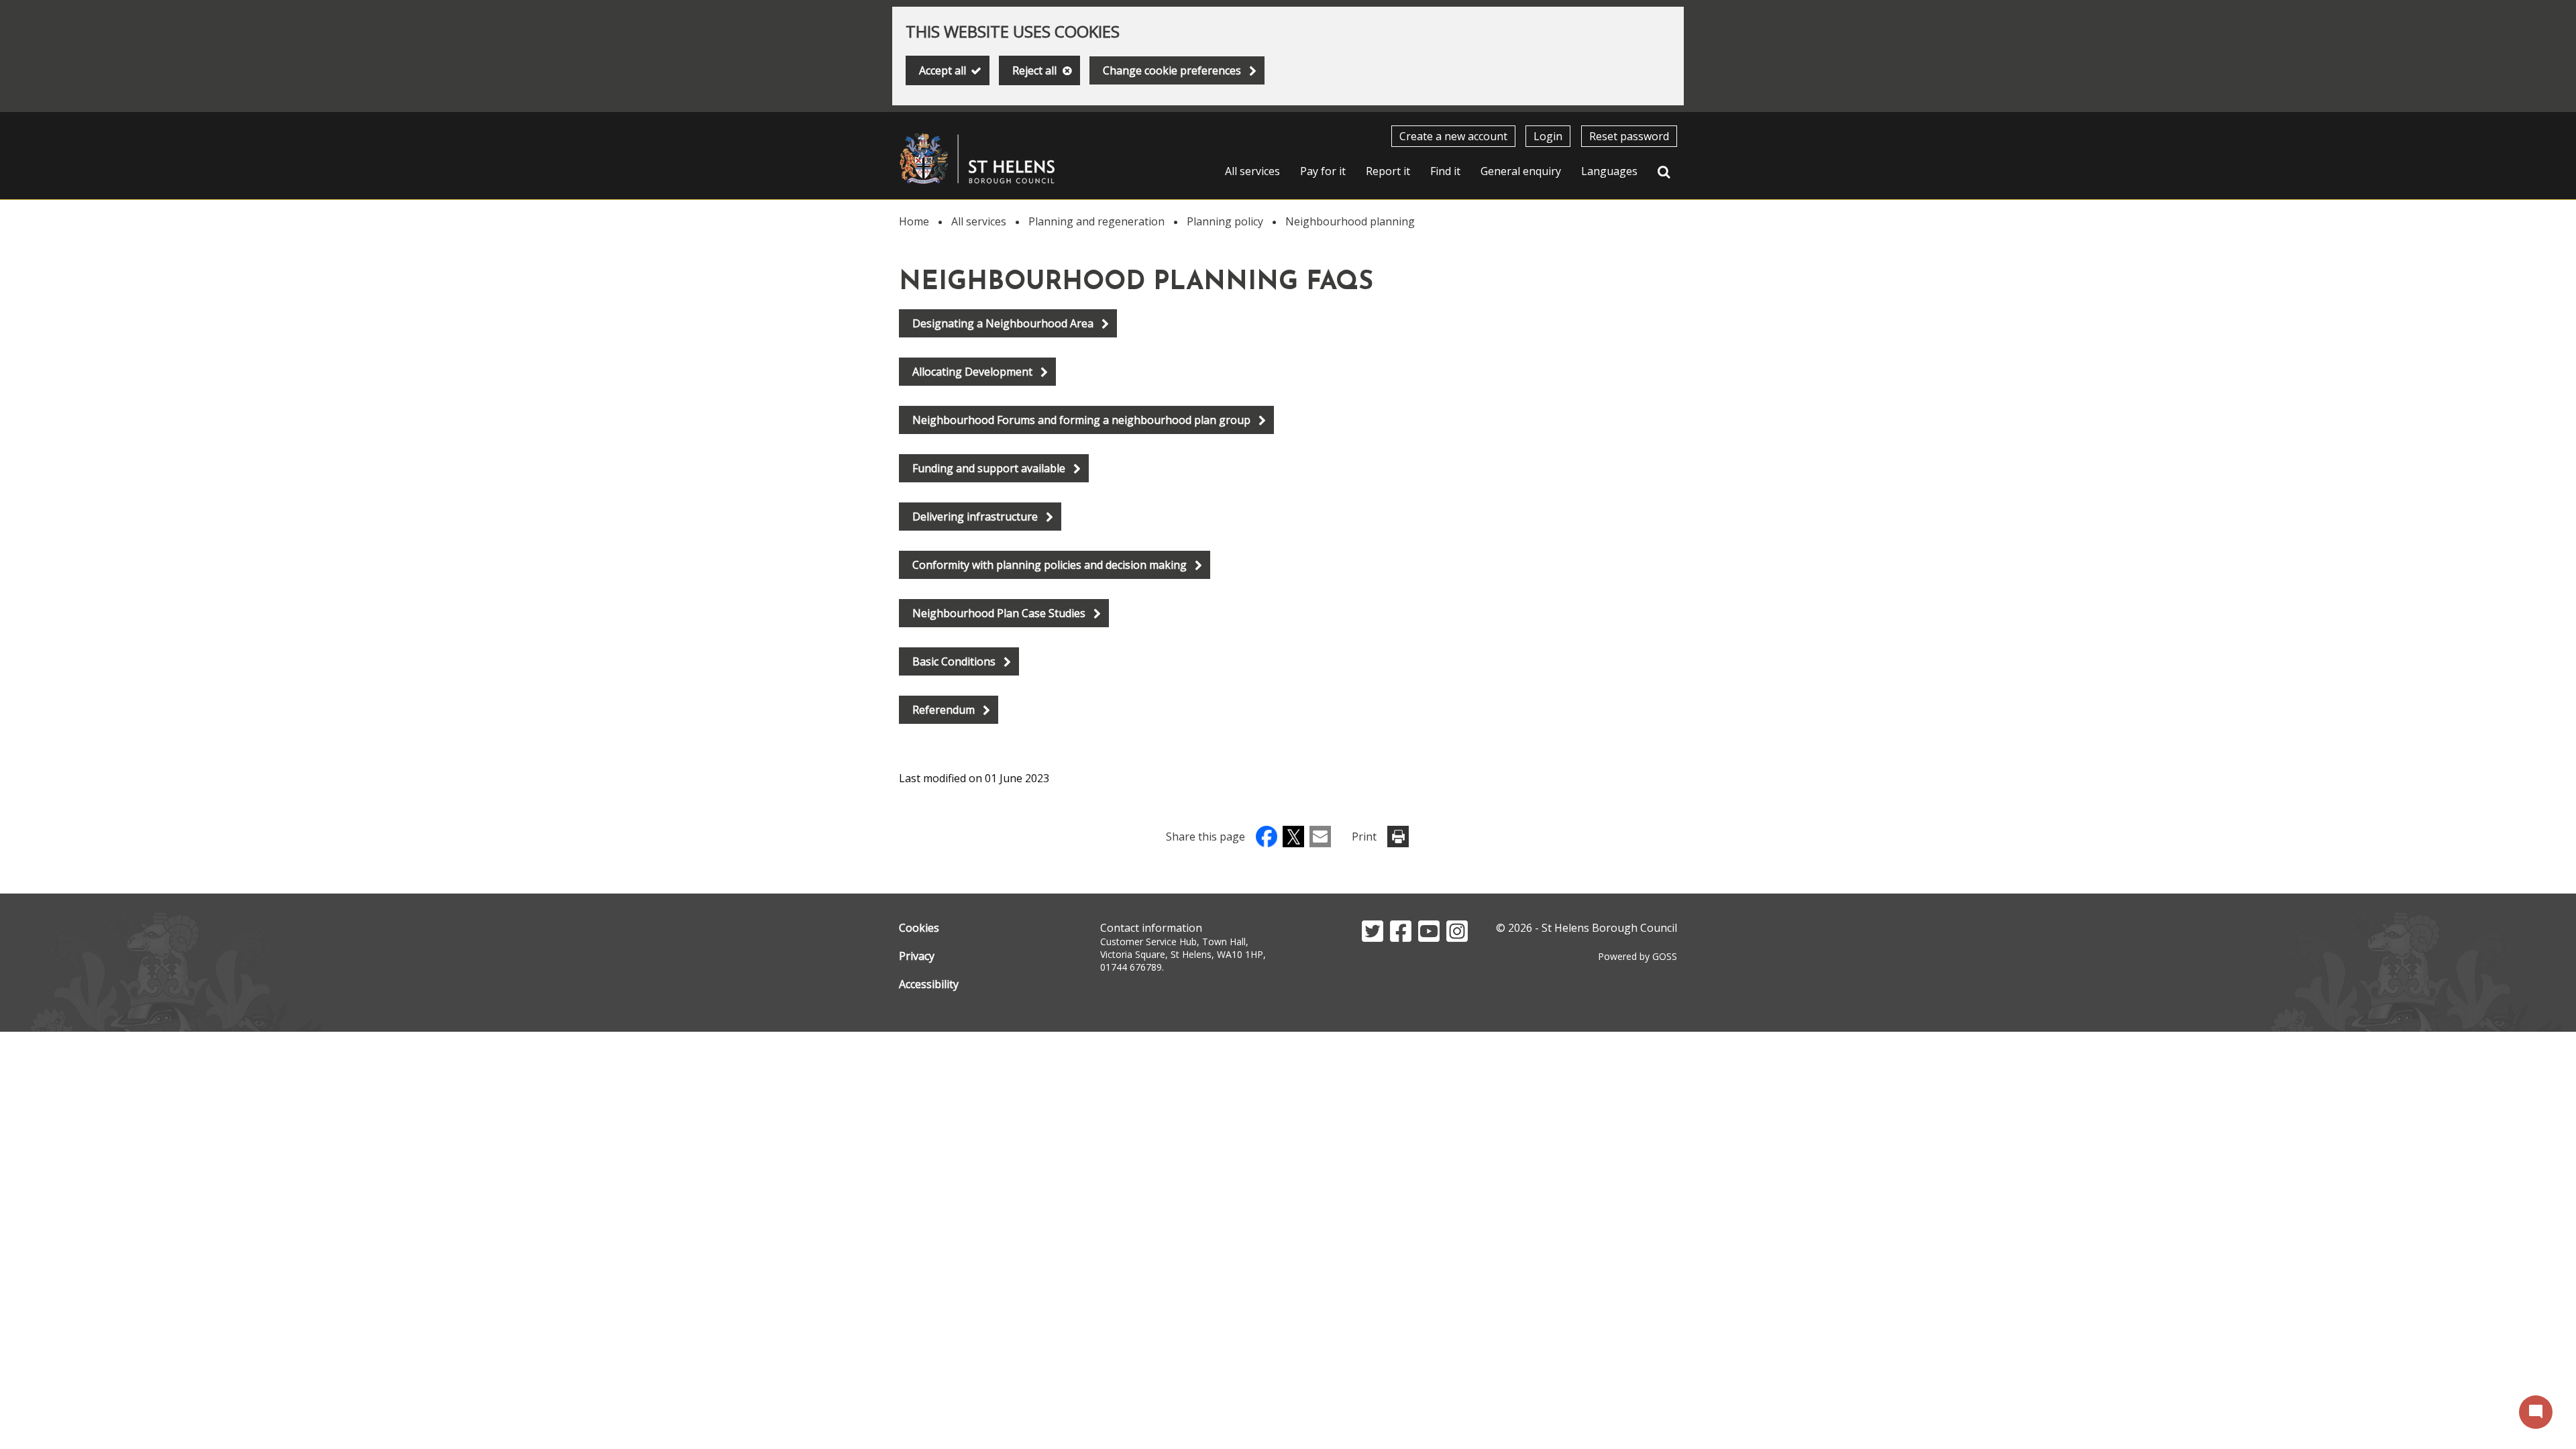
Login (1548, 136)
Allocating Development (972, 372)
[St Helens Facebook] (1401, 938)
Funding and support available (989, 468)
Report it (1388, 171)
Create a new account (1453, 136)
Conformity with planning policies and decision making (1050, 565)
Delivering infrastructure (975, 517)
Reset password (1629, 136)
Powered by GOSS (1638, 956)
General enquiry (1521, 171)
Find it (1445, 171)
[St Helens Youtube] (1429, 938)
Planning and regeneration (1096, 221)
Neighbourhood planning (1350, 221)
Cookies (919, 928)
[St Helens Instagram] (1457, 938)
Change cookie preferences (1172, 70)
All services (1252, 171)
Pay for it (1323, 171)
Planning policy (1225, 221)
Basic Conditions (954, 661)
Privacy (917, 956)
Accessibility (929, 984)
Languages (1609, 171)
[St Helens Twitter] (1373, 938)
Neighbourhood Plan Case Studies (999, 613)
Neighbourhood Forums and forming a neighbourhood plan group (1081, 420)
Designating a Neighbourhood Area (1003, 323)
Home (914, 221)
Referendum (944, 710)
